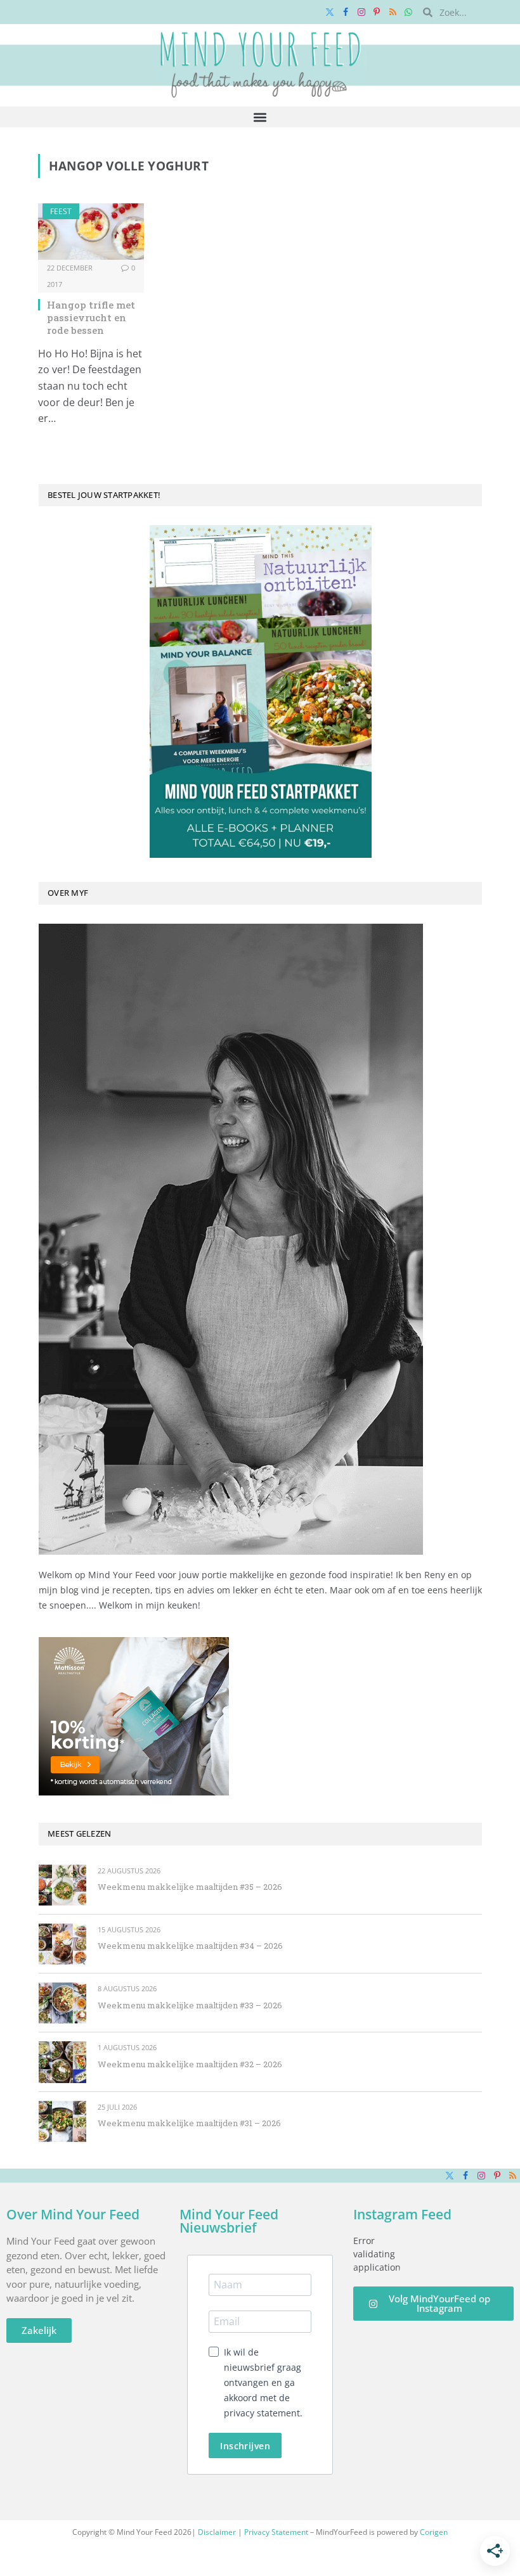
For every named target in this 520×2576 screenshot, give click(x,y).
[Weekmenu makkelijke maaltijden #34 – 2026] (62, 1944)
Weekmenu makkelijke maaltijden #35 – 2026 (190, 1887)
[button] (260, 117)
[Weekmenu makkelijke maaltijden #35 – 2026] (62, 1885)
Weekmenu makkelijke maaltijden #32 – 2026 (190, 2064)
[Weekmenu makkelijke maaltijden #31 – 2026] (62, 2121)
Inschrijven (245, 2446)
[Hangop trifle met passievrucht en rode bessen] (91, 232)
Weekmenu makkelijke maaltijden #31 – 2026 (189, 2123)
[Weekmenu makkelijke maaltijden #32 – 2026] (62, 2062)
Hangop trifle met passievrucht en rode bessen (91, 318)
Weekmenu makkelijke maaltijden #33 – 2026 (190, 2005)
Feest (61, 211)
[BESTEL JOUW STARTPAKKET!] (260, 692)
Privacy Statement (276, 2532)
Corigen (434, 2532)
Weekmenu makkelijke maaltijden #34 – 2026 (190, 1946)
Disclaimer (217, 2532)
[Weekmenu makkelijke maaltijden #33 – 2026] (62, 2003)
